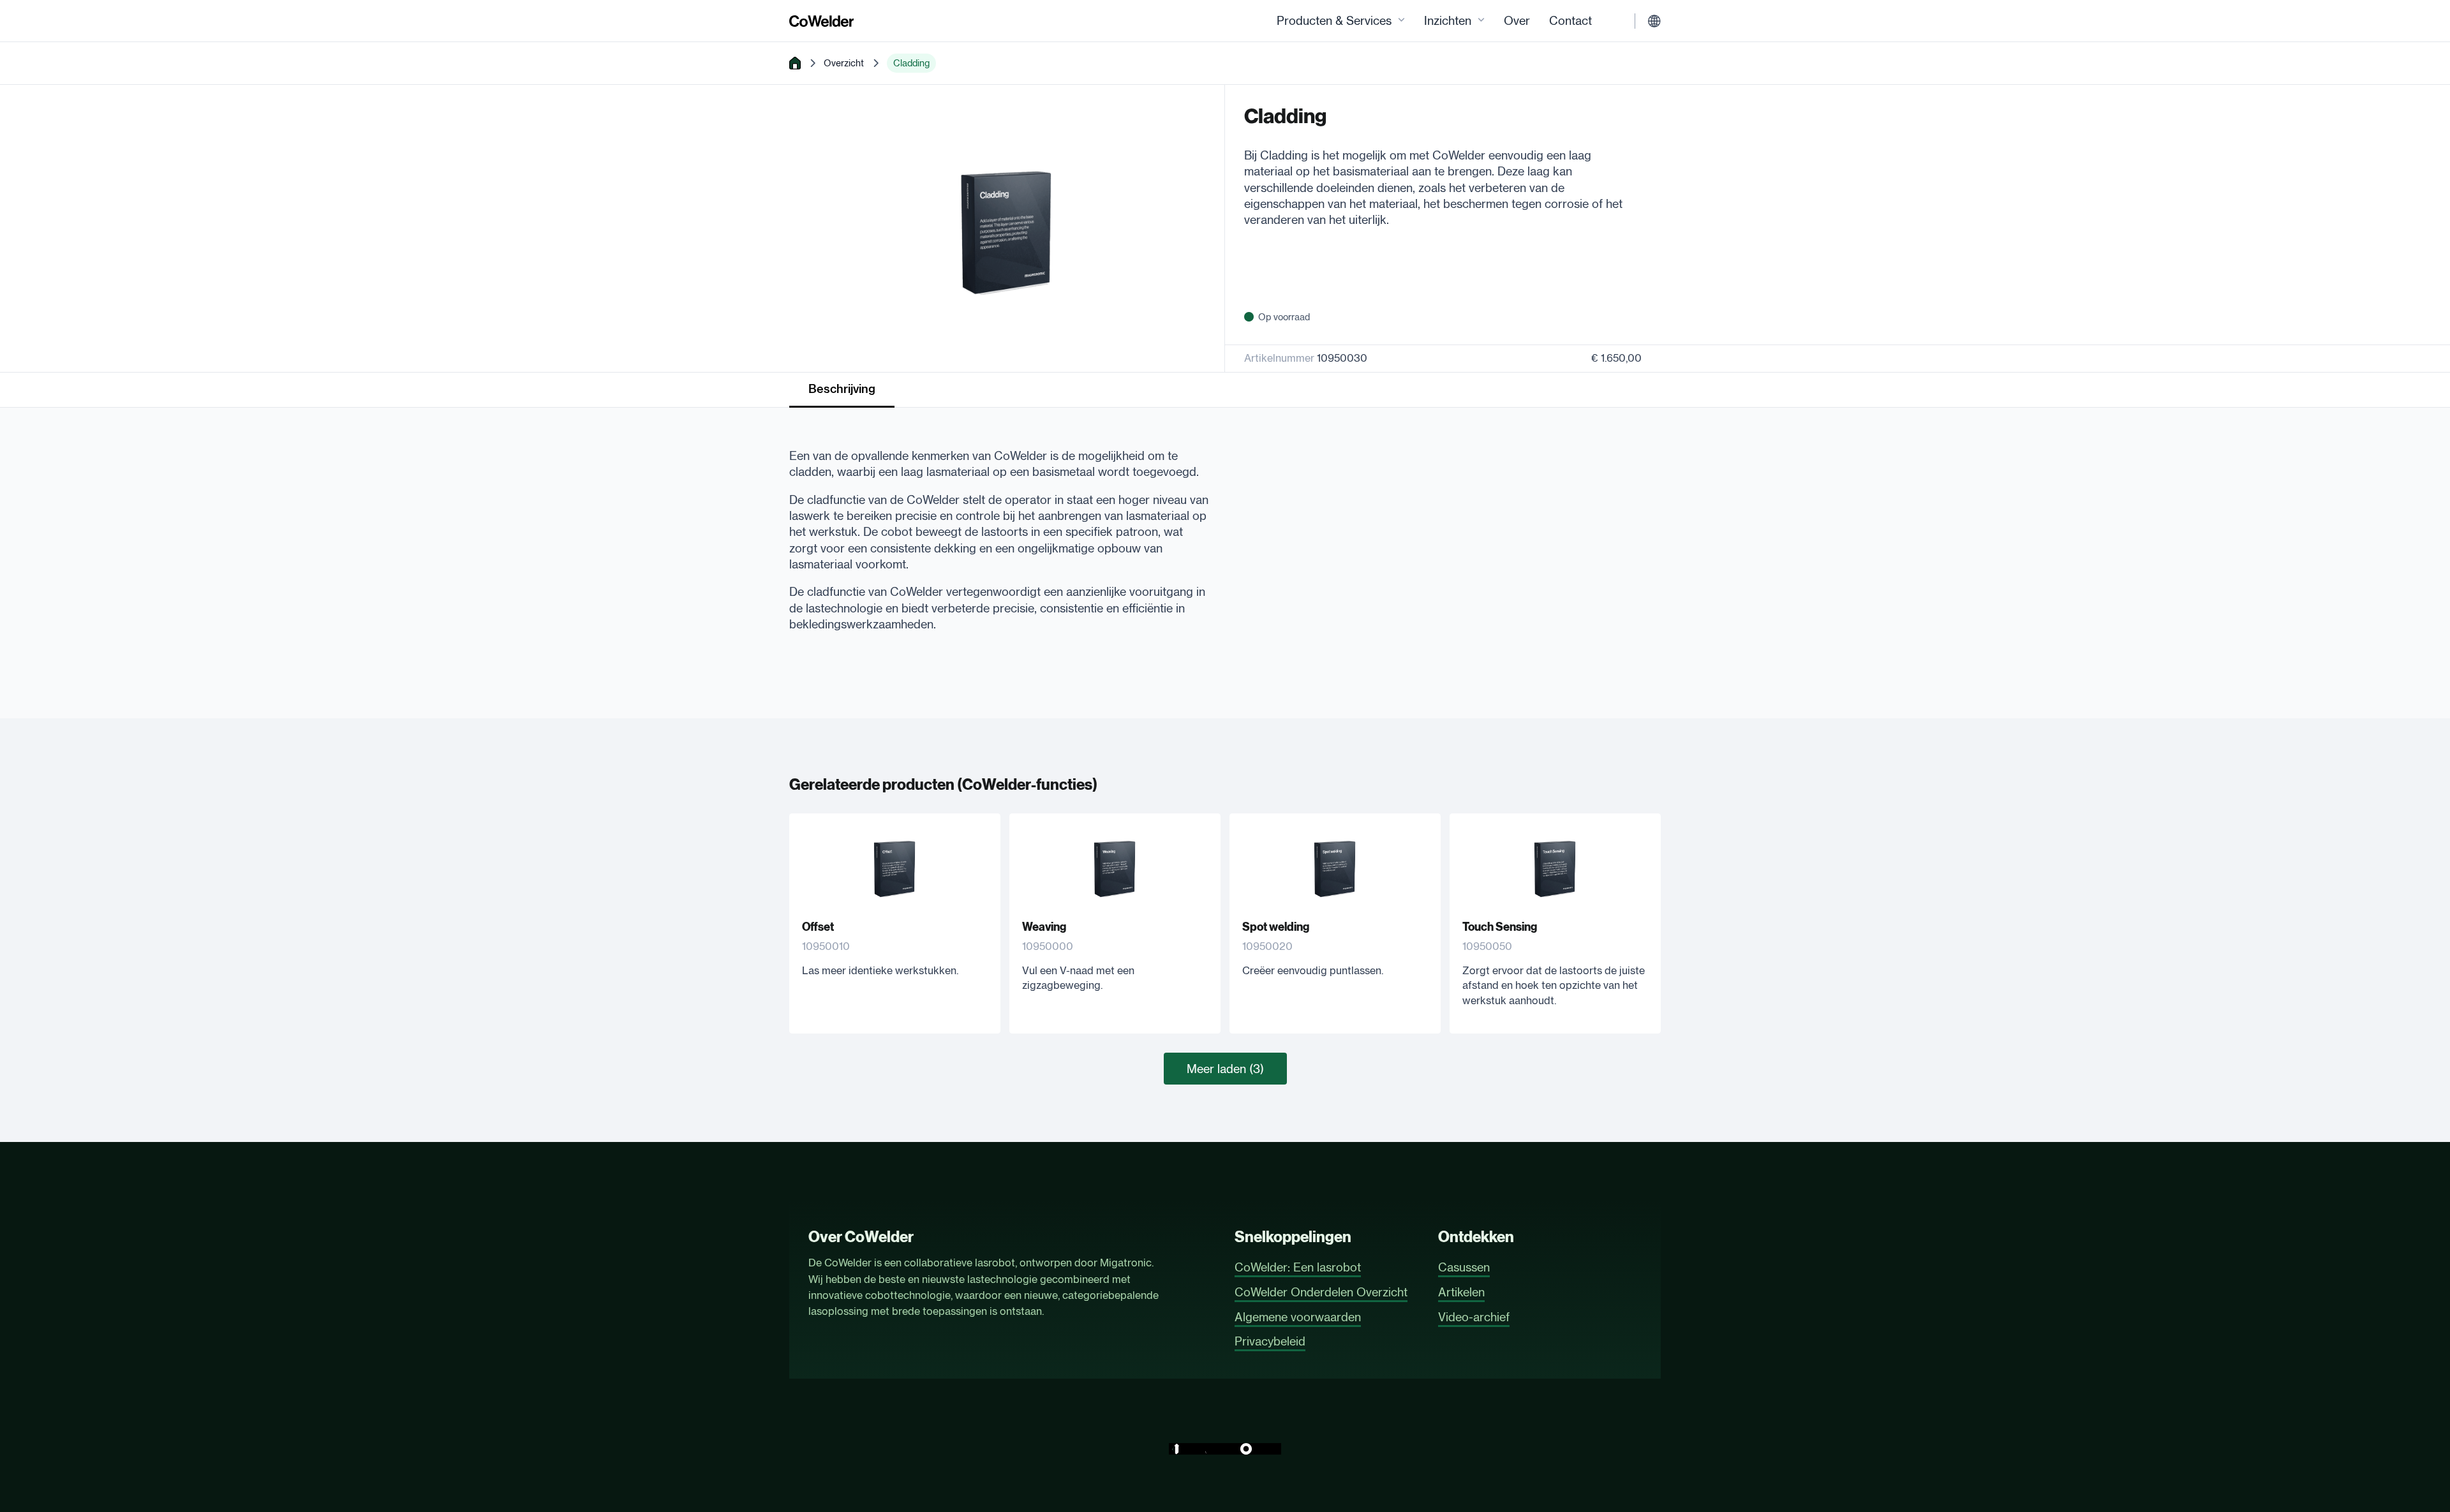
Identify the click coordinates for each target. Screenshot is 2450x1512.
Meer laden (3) (1225, 1069)
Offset (818, 927)
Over (1517, 20)
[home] (795, 63)
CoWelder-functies (1027, 785)
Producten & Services (1334, 20)
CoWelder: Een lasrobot (1298, 1267)
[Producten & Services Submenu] (1401, 21)
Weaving (1044, 927)
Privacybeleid (1270, 1341)
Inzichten (1448, 20)
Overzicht (844, 63)
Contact (1570, 20)
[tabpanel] (1000, 534)
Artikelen (1461, 1292)
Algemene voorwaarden (1298, 1317)
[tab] (842, 390)
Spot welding (1276, 927)
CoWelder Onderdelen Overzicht (1321, 1292)
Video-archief (1474, 1317)
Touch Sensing (1500, 927)
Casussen (1464, 1267)
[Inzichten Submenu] (1481, 21)
